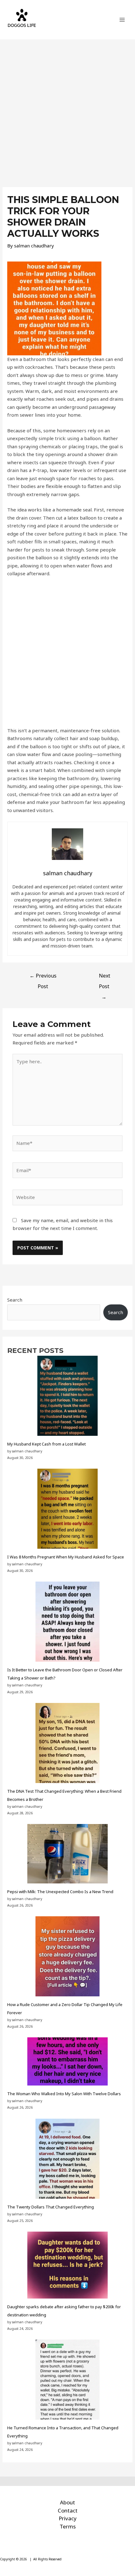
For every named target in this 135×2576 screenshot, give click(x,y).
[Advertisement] (67, 110)
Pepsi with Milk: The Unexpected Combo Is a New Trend (60, 1892)
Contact (68, 2510)
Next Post (105, 977)
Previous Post (43, 977)
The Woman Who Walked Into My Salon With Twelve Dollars (64, 2094)
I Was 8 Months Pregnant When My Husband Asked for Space (66, 1557)
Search (15, 1300)
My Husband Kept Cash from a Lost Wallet (46, 1444)
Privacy (68, 2518)
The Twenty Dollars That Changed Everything (51, 2207)
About (67, 2502)
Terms (68, 2526)
